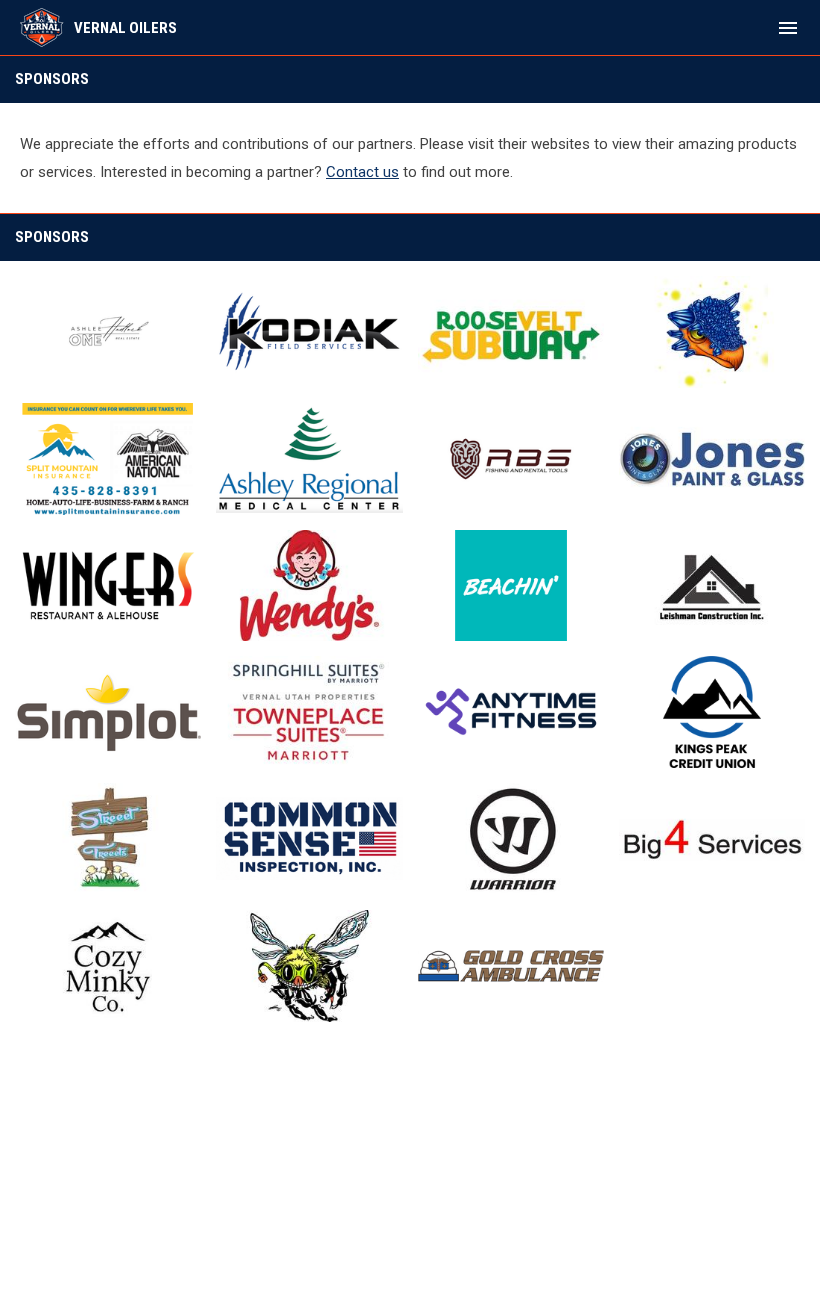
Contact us (362, 172)
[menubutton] (788, 28)
